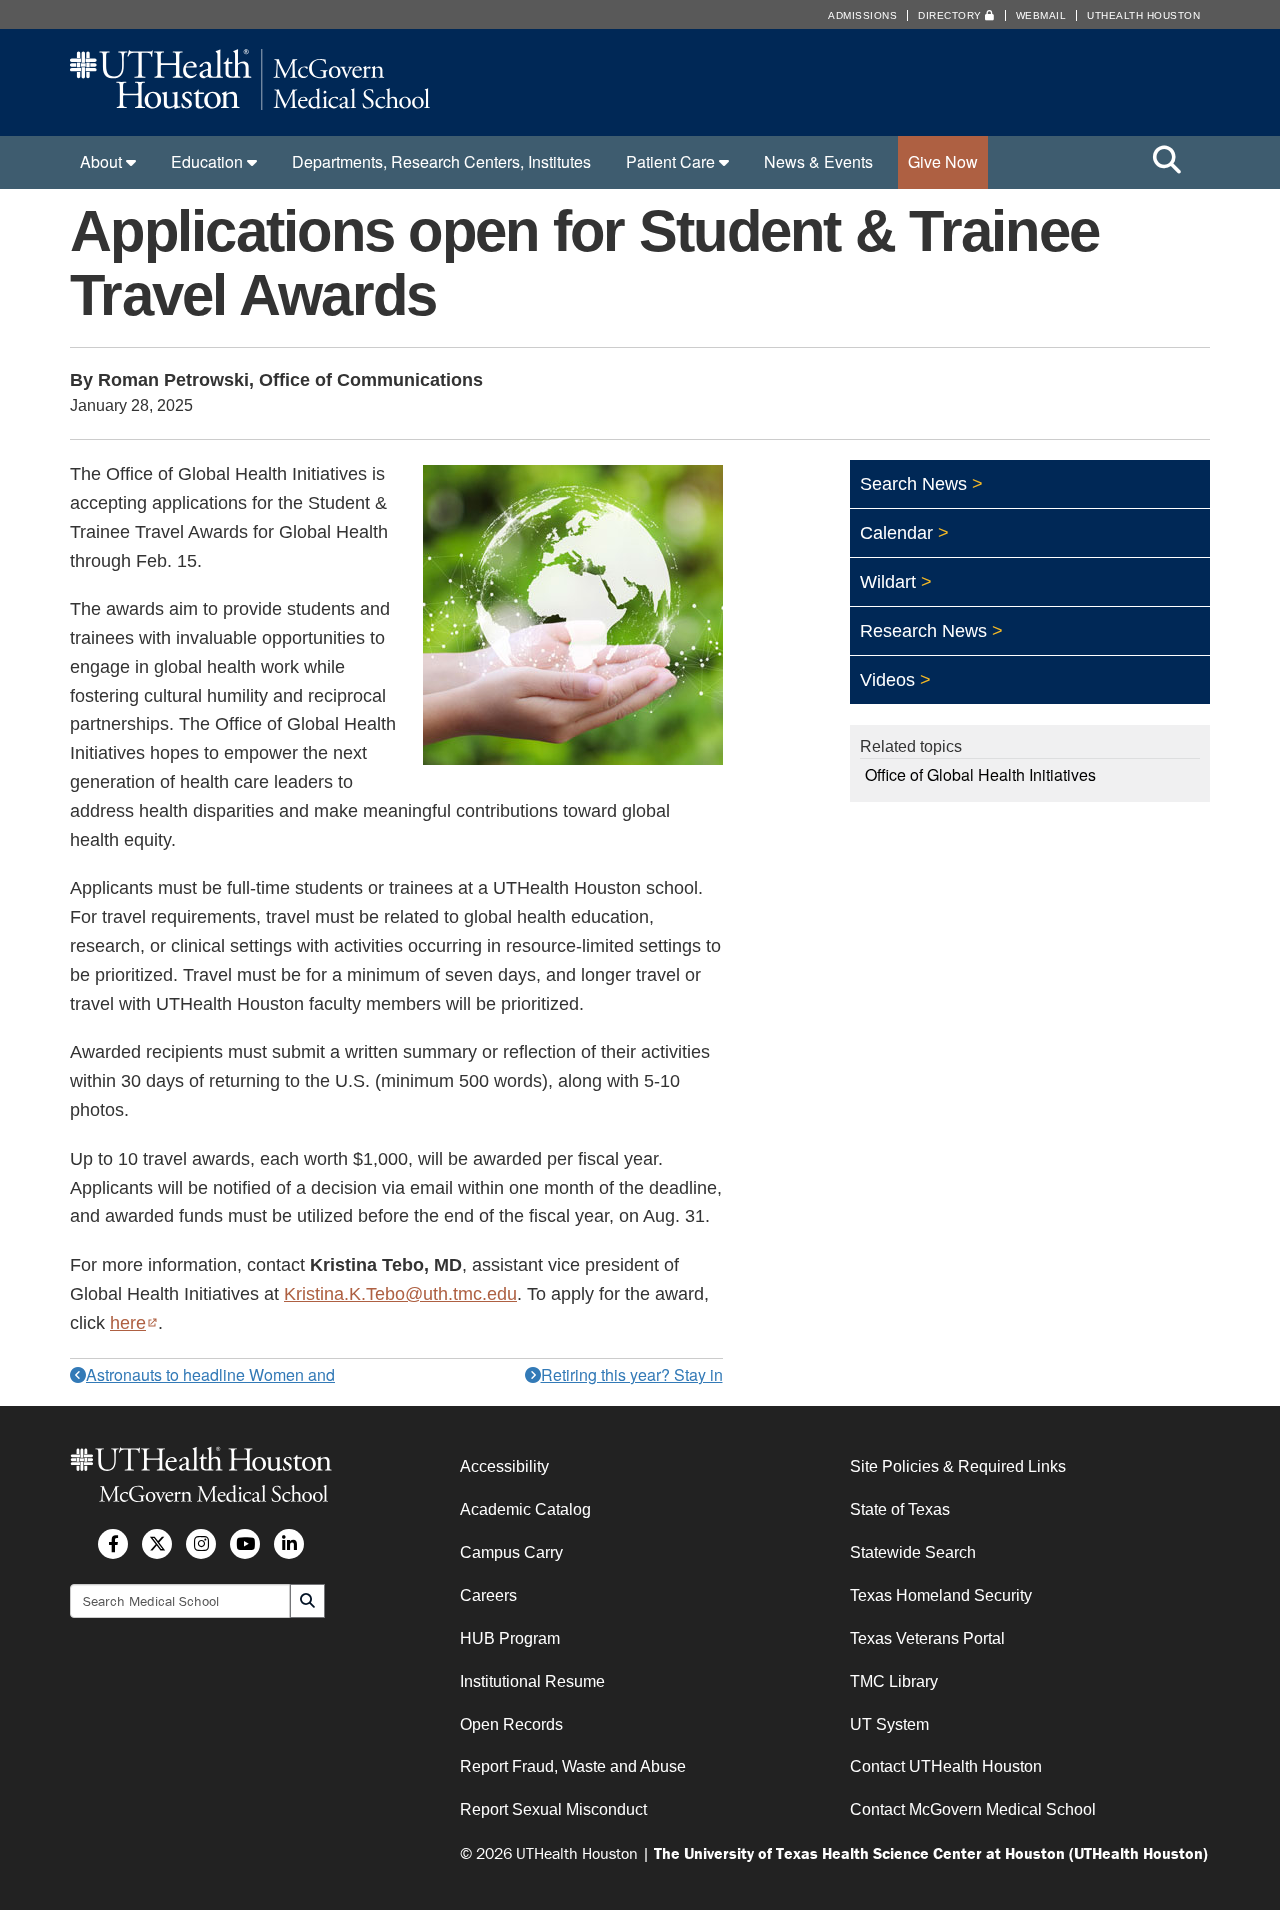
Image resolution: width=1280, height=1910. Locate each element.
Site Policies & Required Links (958, 1466)
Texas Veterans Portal (927, 1638)
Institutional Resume (532, 1681)
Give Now (943, 162)
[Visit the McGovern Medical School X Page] (157, 1544)
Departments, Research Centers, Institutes (441, 162)
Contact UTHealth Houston (946, 1766)
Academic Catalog (525, 1509)
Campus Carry (511, 1552)
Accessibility (504, 1466)
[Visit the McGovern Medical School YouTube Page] (245, 1544)
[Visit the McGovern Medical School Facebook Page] (113, 1544)
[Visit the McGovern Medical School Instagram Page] (201, 1544)
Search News (913, 484)
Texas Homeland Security (941, 1595)
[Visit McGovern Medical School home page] (250, 103)
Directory (951, 15)
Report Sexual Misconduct (553, 1809)
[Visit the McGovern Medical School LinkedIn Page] (289, 1544)
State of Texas (900, 1509)
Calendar (896, 533)
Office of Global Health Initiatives (980, 774)
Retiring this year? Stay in (632, 1374)
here (134, 1323)
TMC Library (894, 1681)
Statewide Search (913, 1552)
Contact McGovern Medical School (973, 1809)
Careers (488, 1595)
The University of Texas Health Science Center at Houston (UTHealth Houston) (931, 1853)
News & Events (818, 162)
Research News (923, 631)
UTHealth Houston (1143, 15)
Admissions (862, 15)
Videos (887, 680)
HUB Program (510, 1638)
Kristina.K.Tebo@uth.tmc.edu (400, 1294)
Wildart (888, 582)
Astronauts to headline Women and (210, 1374)
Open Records (511, 1724)
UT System (889, 1724)
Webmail (1041, 15)
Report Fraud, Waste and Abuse (573, 1766)
